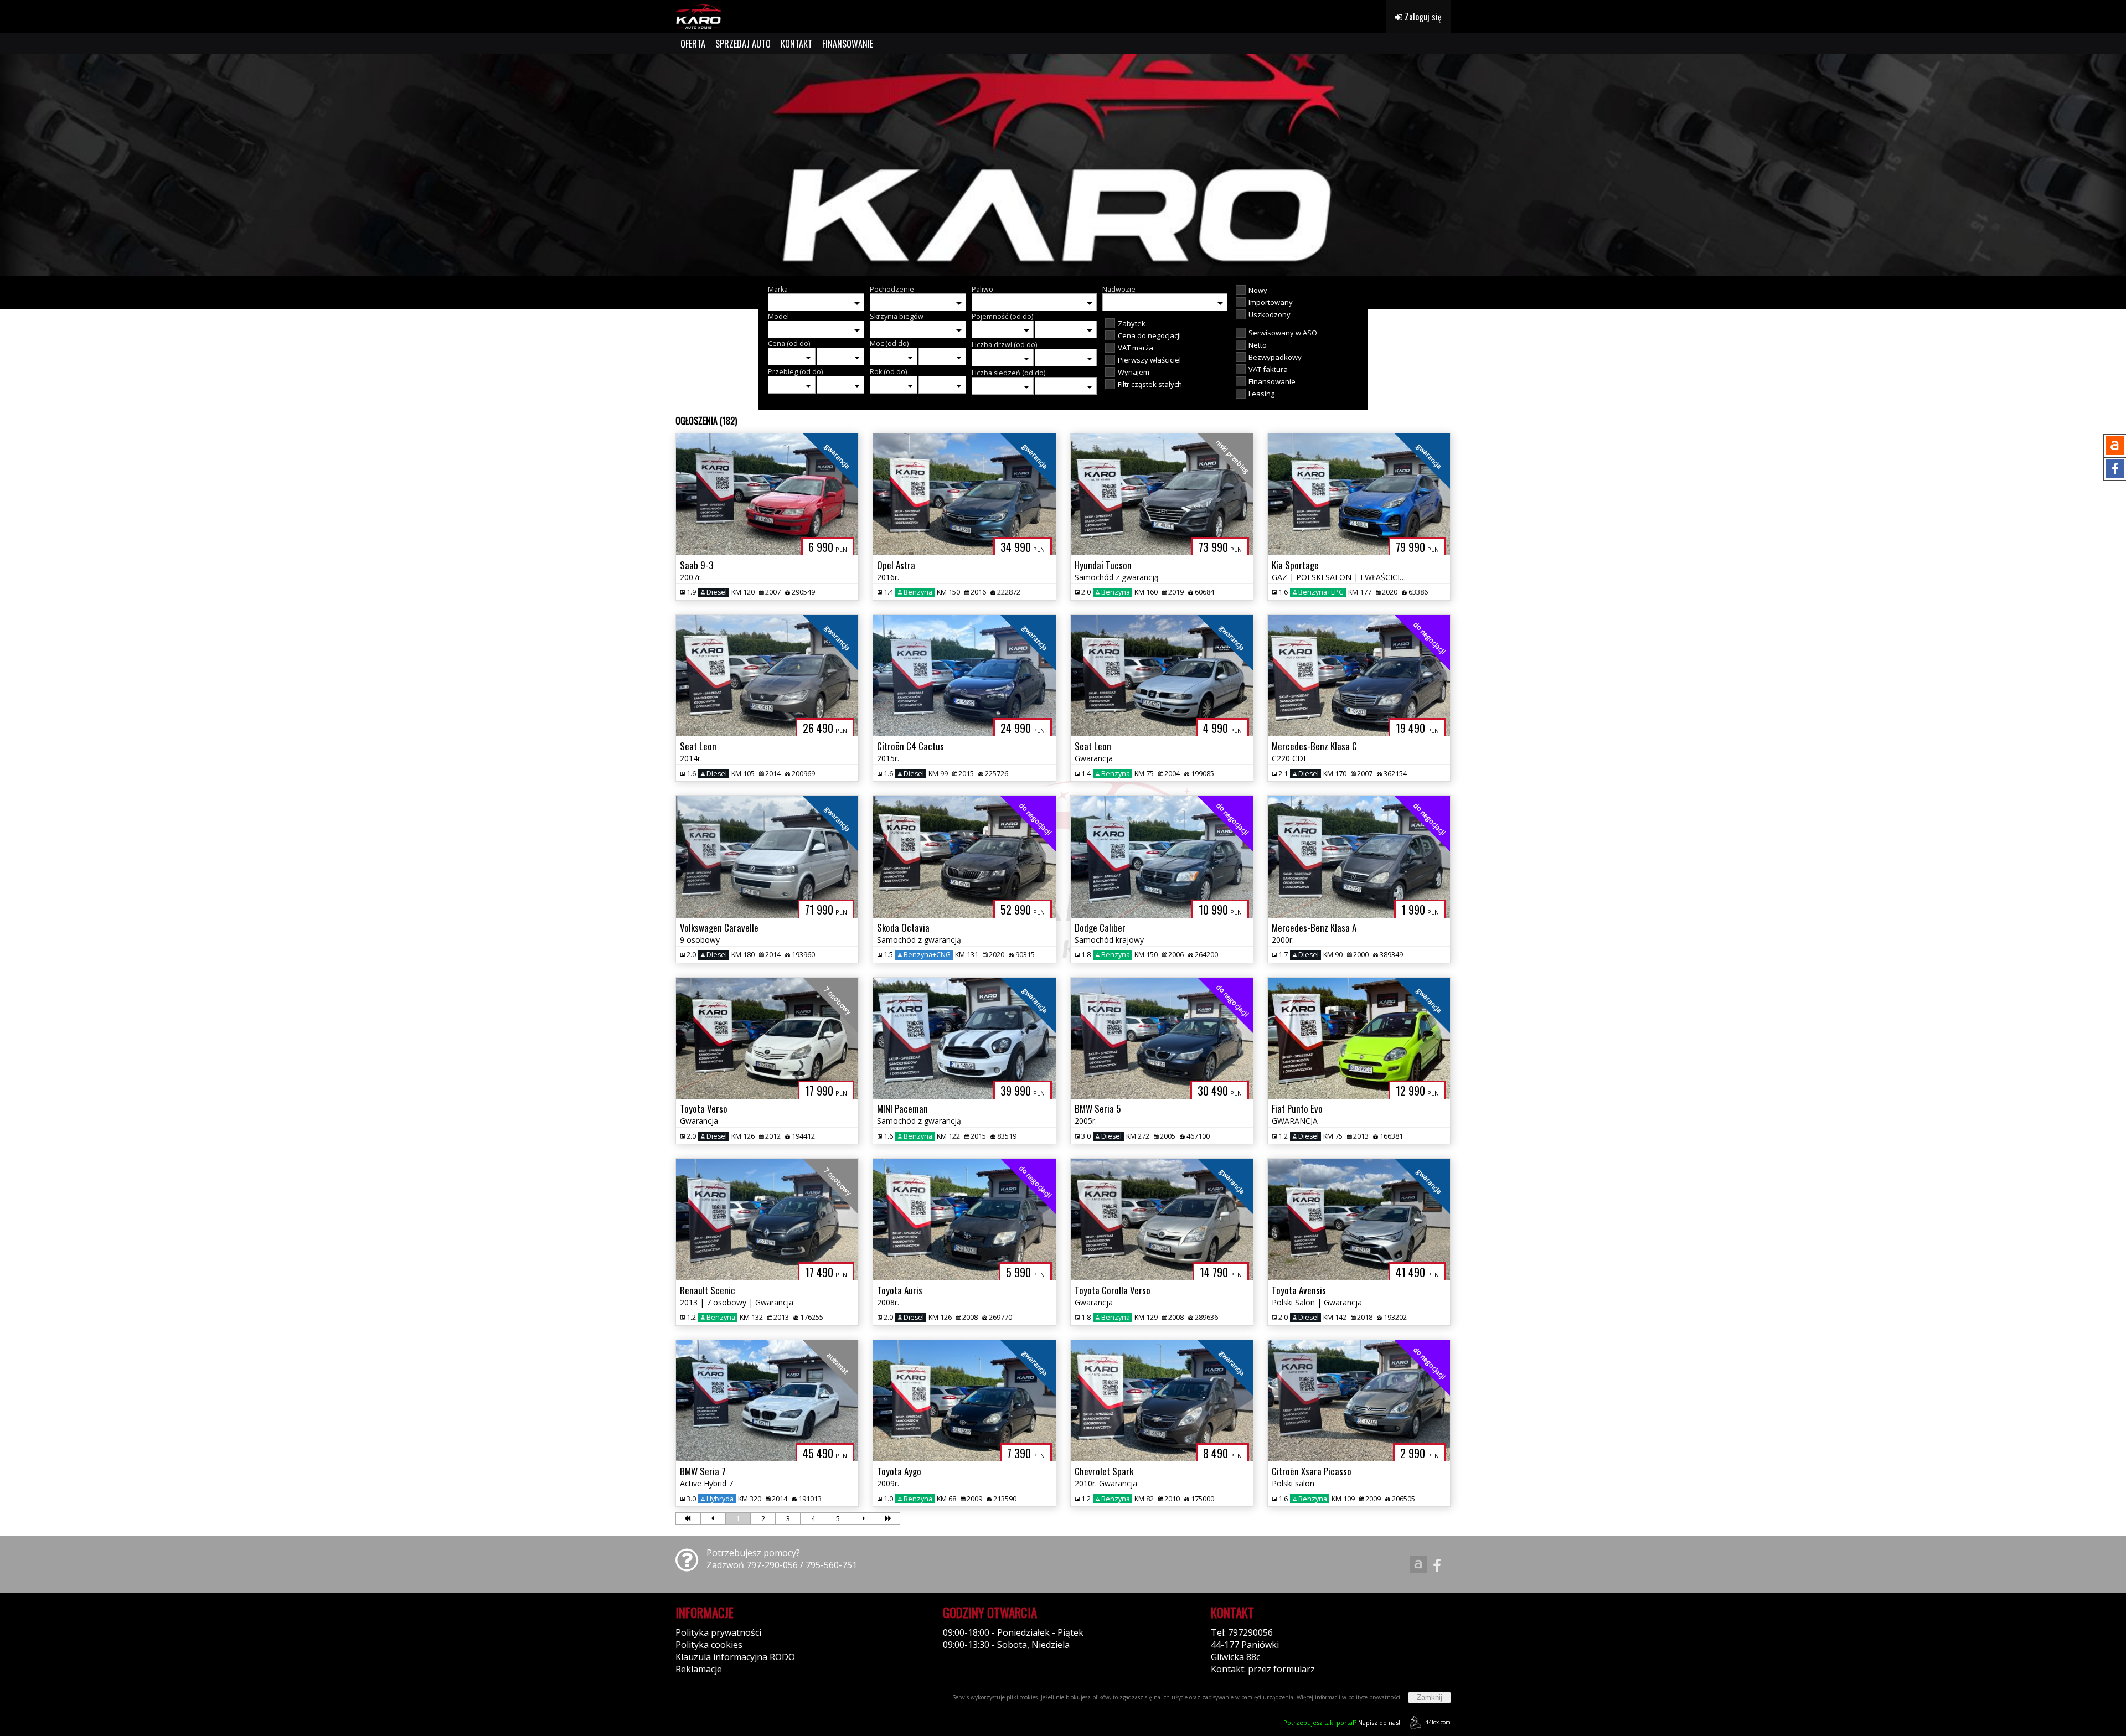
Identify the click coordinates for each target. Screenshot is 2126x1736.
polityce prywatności (1374, 1697)
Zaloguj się (1422, 17)
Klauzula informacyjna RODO (735, 1657)
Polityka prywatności (718, 1632)
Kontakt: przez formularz (1263, 1669)
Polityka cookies (709, 1645)
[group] (1063, 165)
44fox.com (1438, 1722)
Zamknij (1430, 1698)
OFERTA (693, 44)
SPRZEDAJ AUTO (743, 44)
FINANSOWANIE (848, 44)
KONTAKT (796, 44)
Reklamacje (699, 1669)
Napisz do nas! (1342, 1722)
